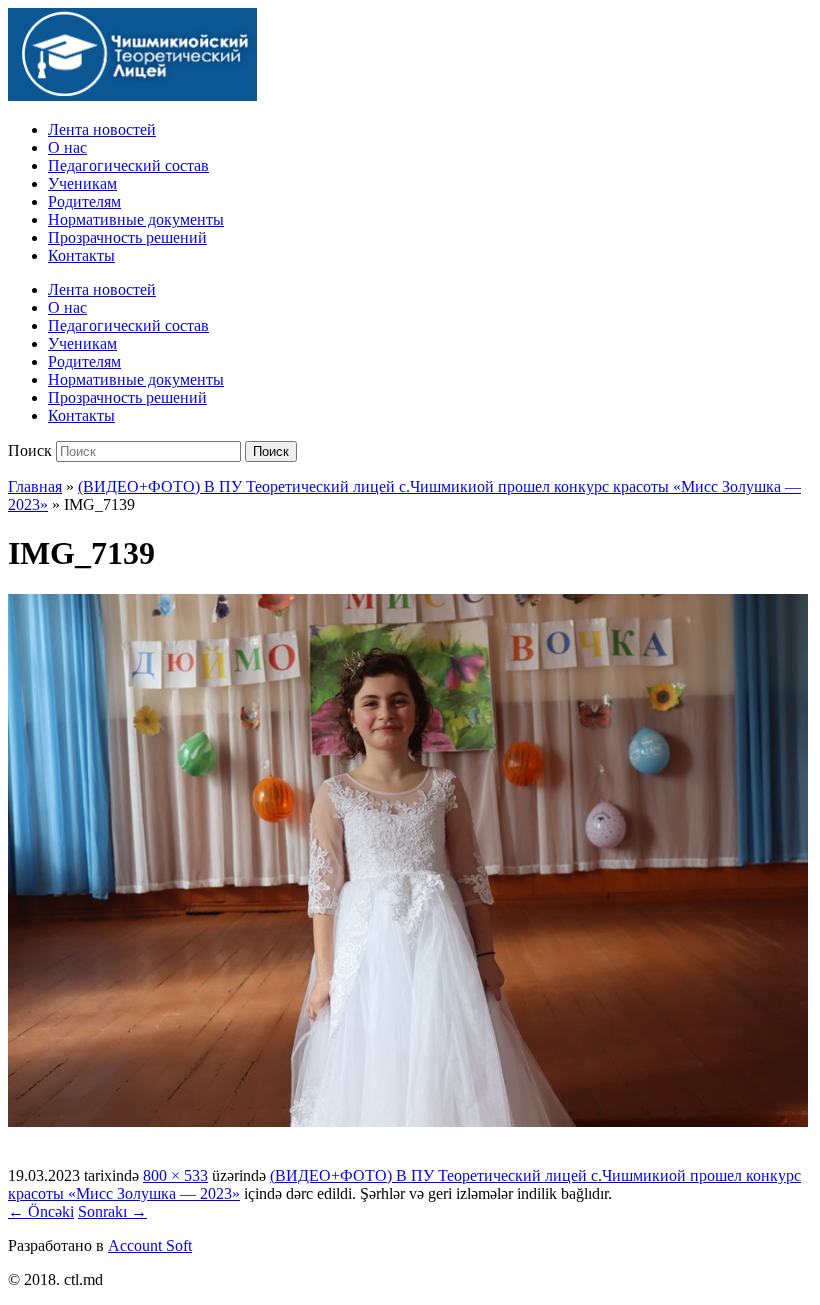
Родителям (84, 201)
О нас (67, 147)
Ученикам (82, 183)
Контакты (81, 255)
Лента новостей (102, 129)
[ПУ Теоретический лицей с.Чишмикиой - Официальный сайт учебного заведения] (132, 95)
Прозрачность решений (127, 237)
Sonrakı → (112, 1211)
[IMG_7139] (408, 1121)
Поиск (30, 450)
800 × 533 (175, 1175)
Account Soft (150, 1245)
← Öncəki (41, 1211)
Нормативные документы (136, 219)
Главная (35, 486)
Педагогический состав (128, 165)
